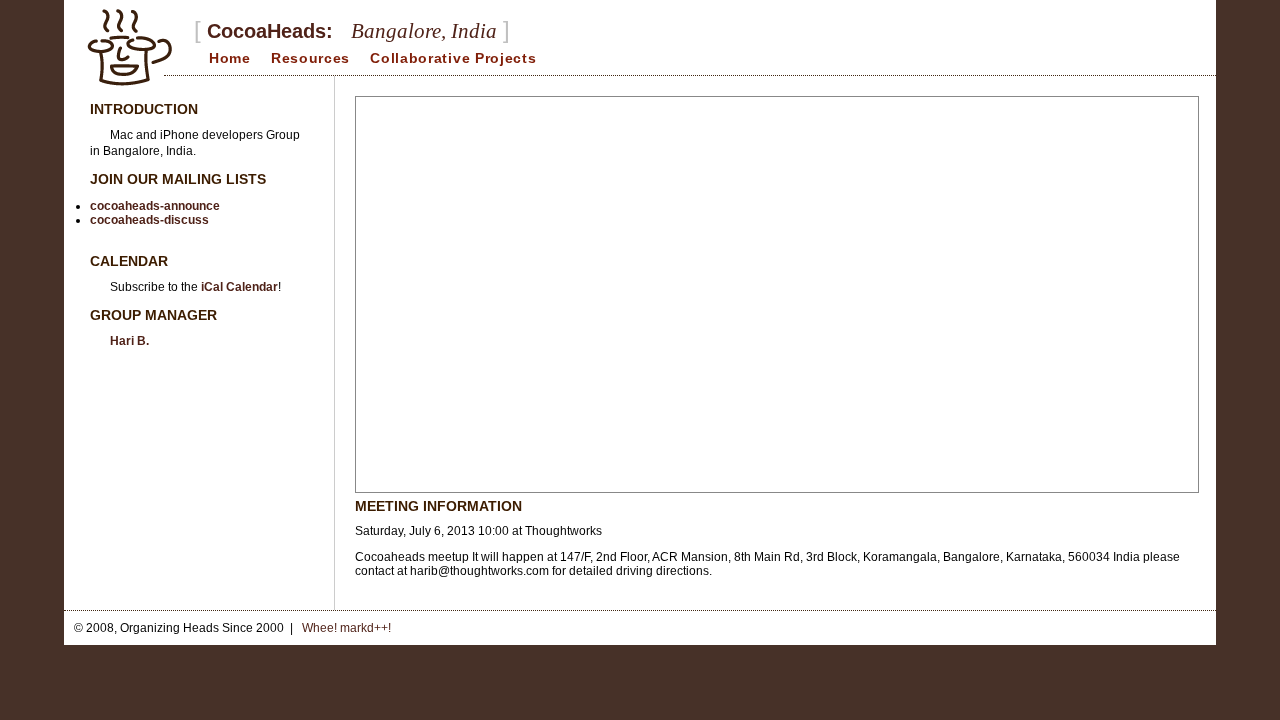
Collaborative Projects (453, 58)
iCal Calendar (239, 287)
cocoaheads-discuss (149, 220)
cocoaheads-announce (155, 206)
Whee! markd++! (346, 628)
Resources (310, 58)
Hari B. (129, 341)
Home (230, 58)
